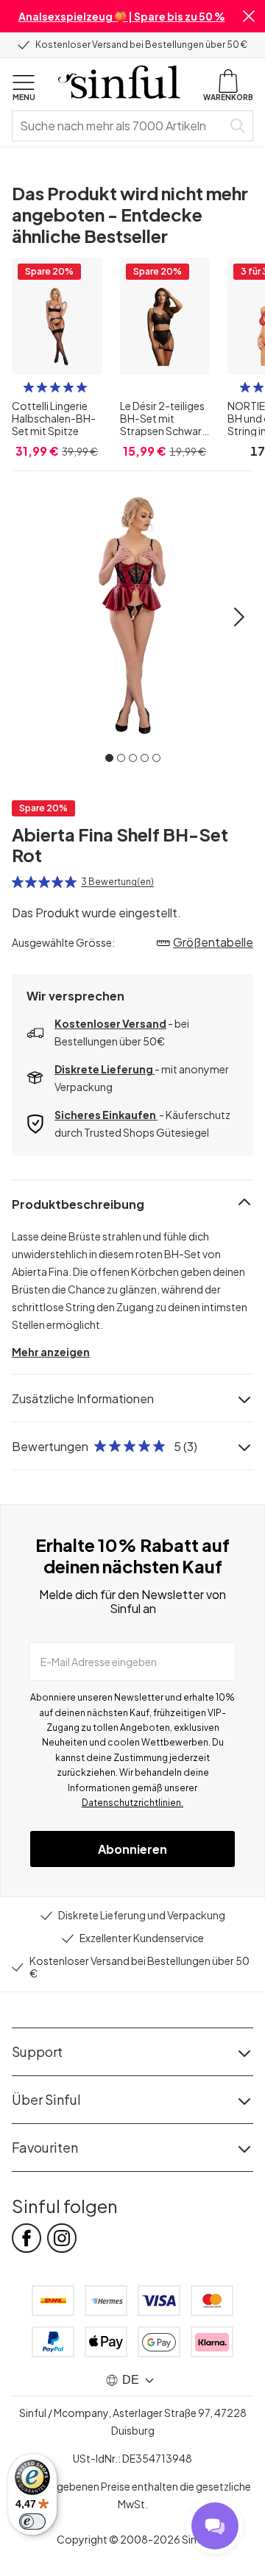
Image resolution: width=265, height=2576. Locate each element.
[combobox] (120, 126)
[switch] (32, 2522)
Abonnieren (132, 1849)
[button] (249, 16)
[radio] (29, 387)
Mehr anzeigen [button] (51, 1352)
